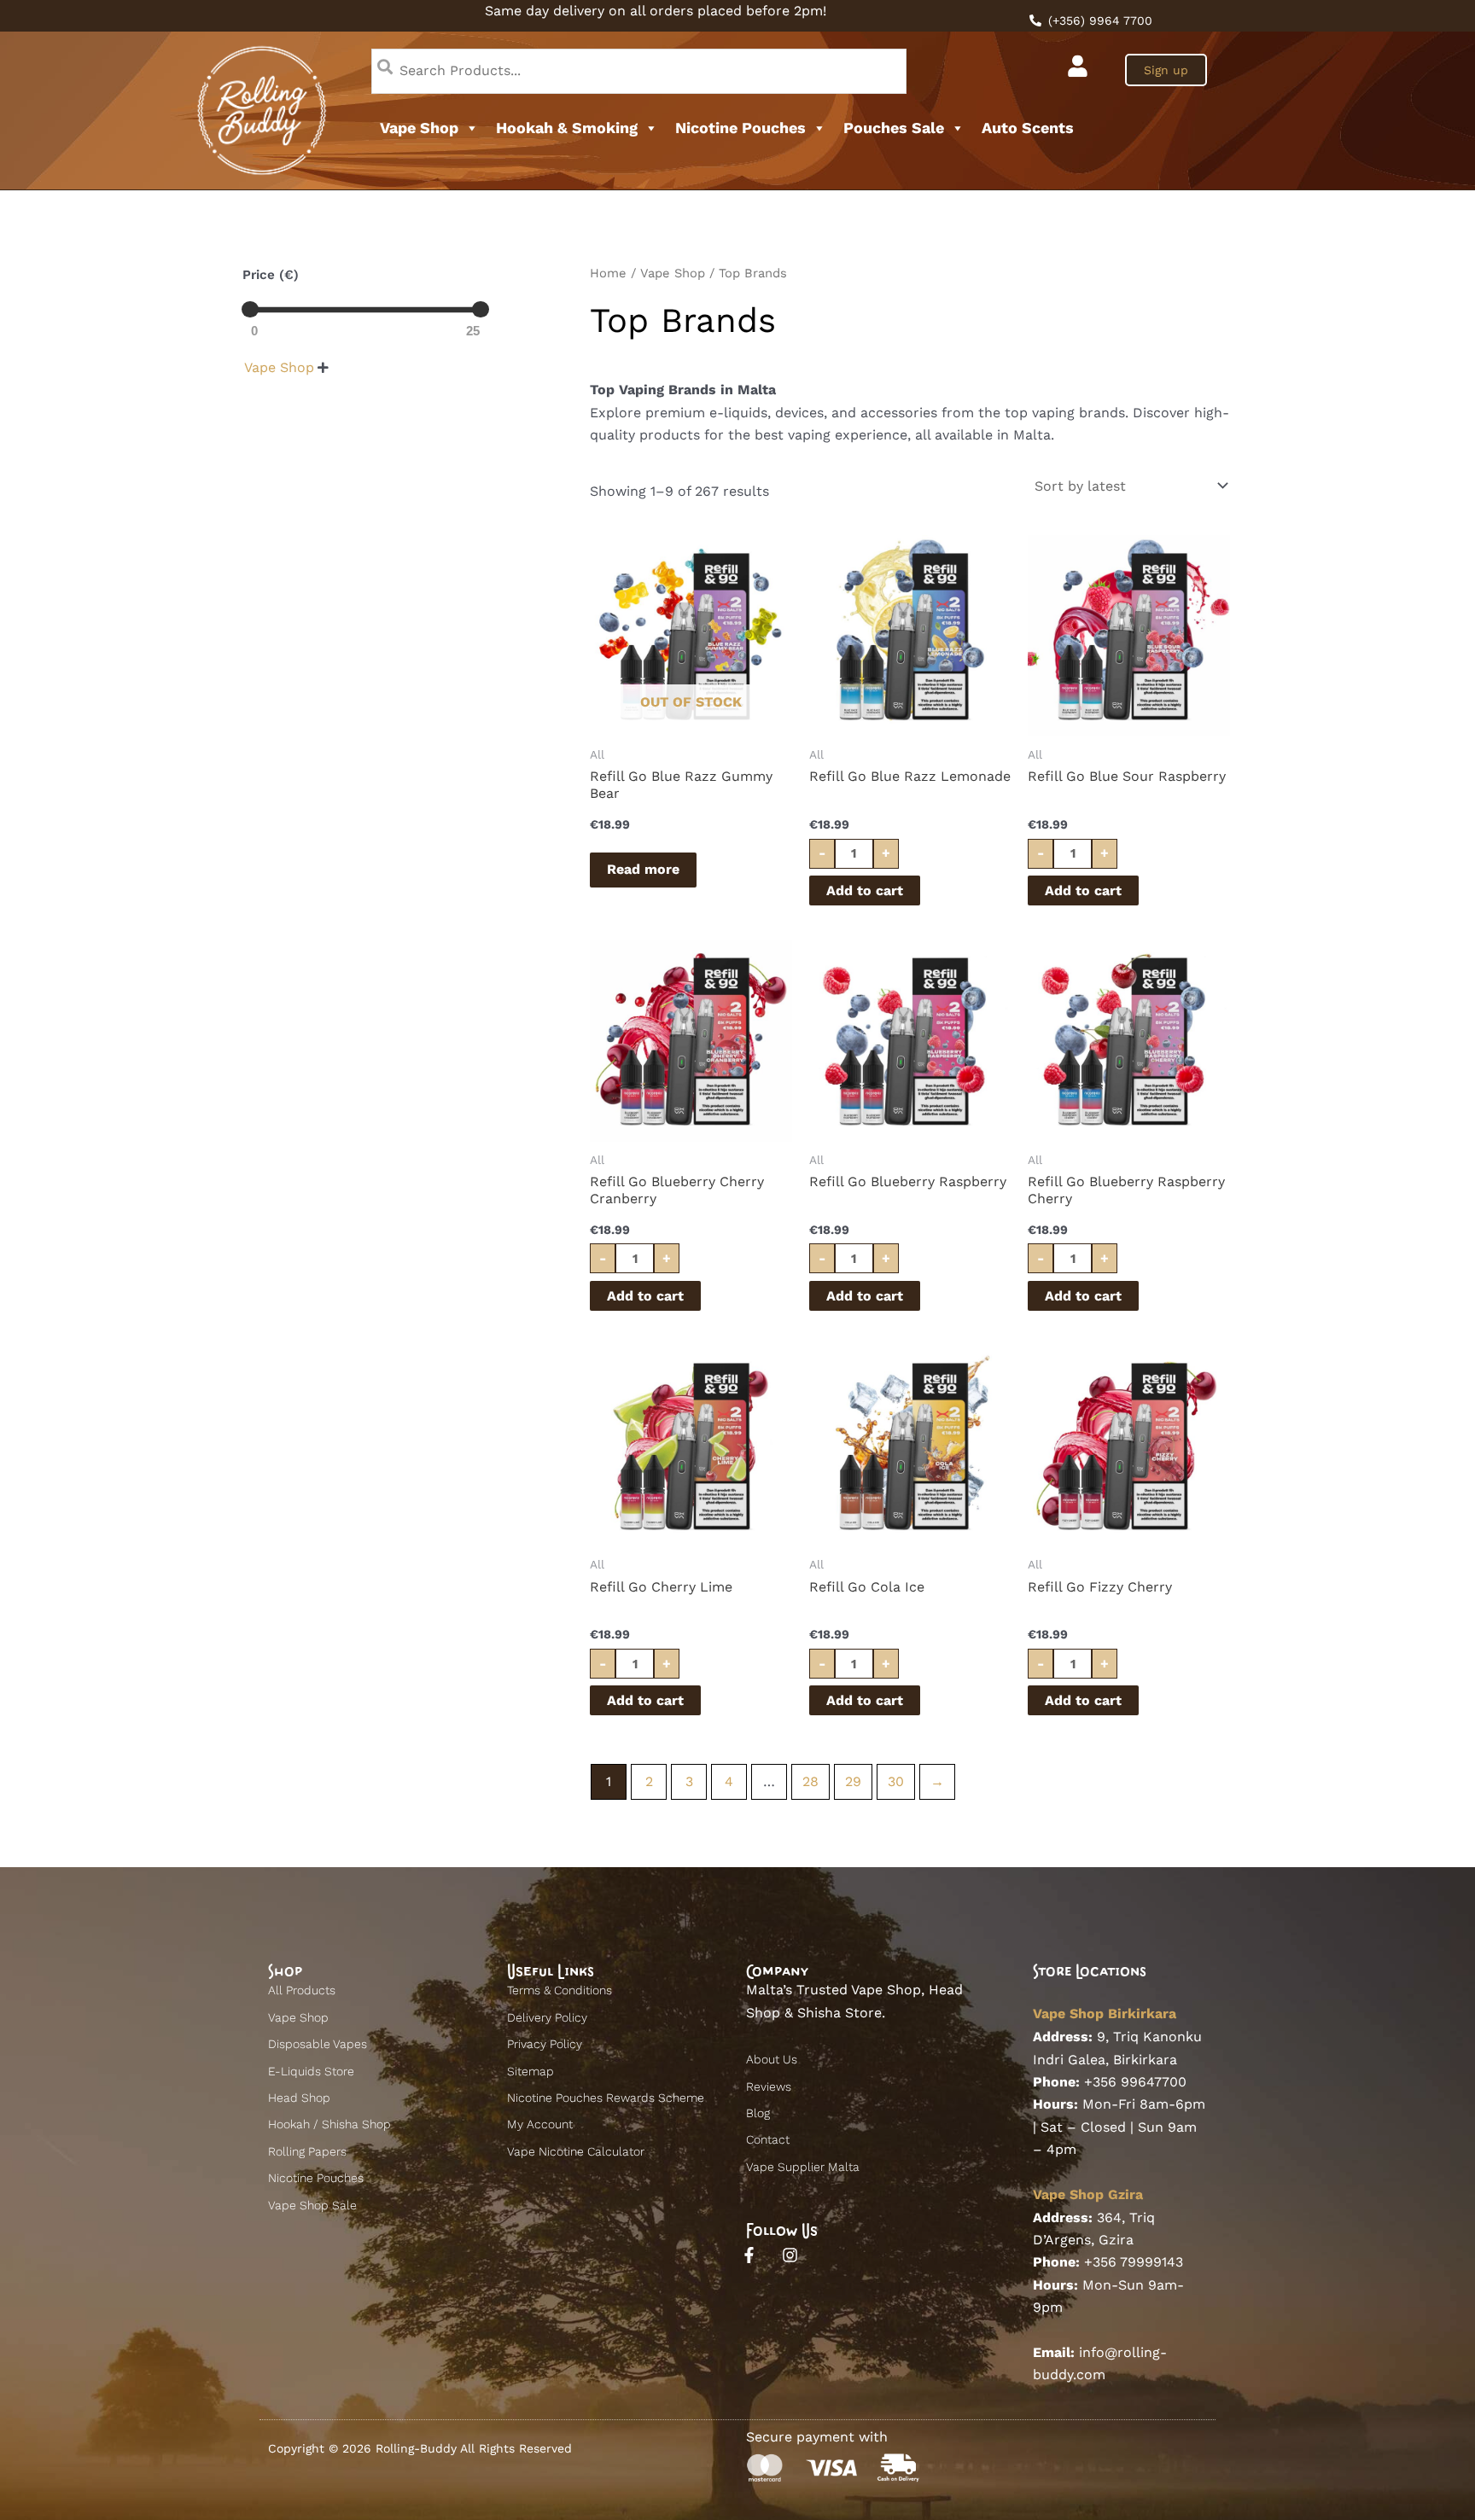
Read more (643, 869)
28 (810, 1781)
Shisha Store (840, 2013)
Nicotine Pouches (740, 128)
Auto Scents (1028, 128)
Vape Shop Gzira (1088, 2194)
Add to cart (865, 890)
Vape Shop (419, 128)
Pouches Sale (894, 128)
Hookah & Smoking (567, 128)
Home (608, 273)
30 (896, 1781)
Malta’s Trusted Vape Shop (834, 1990)
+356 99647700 (1135, 2082)
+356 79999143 (1134, 2262)
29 (853, 1781)
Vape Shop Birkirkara (1105, 2014)
